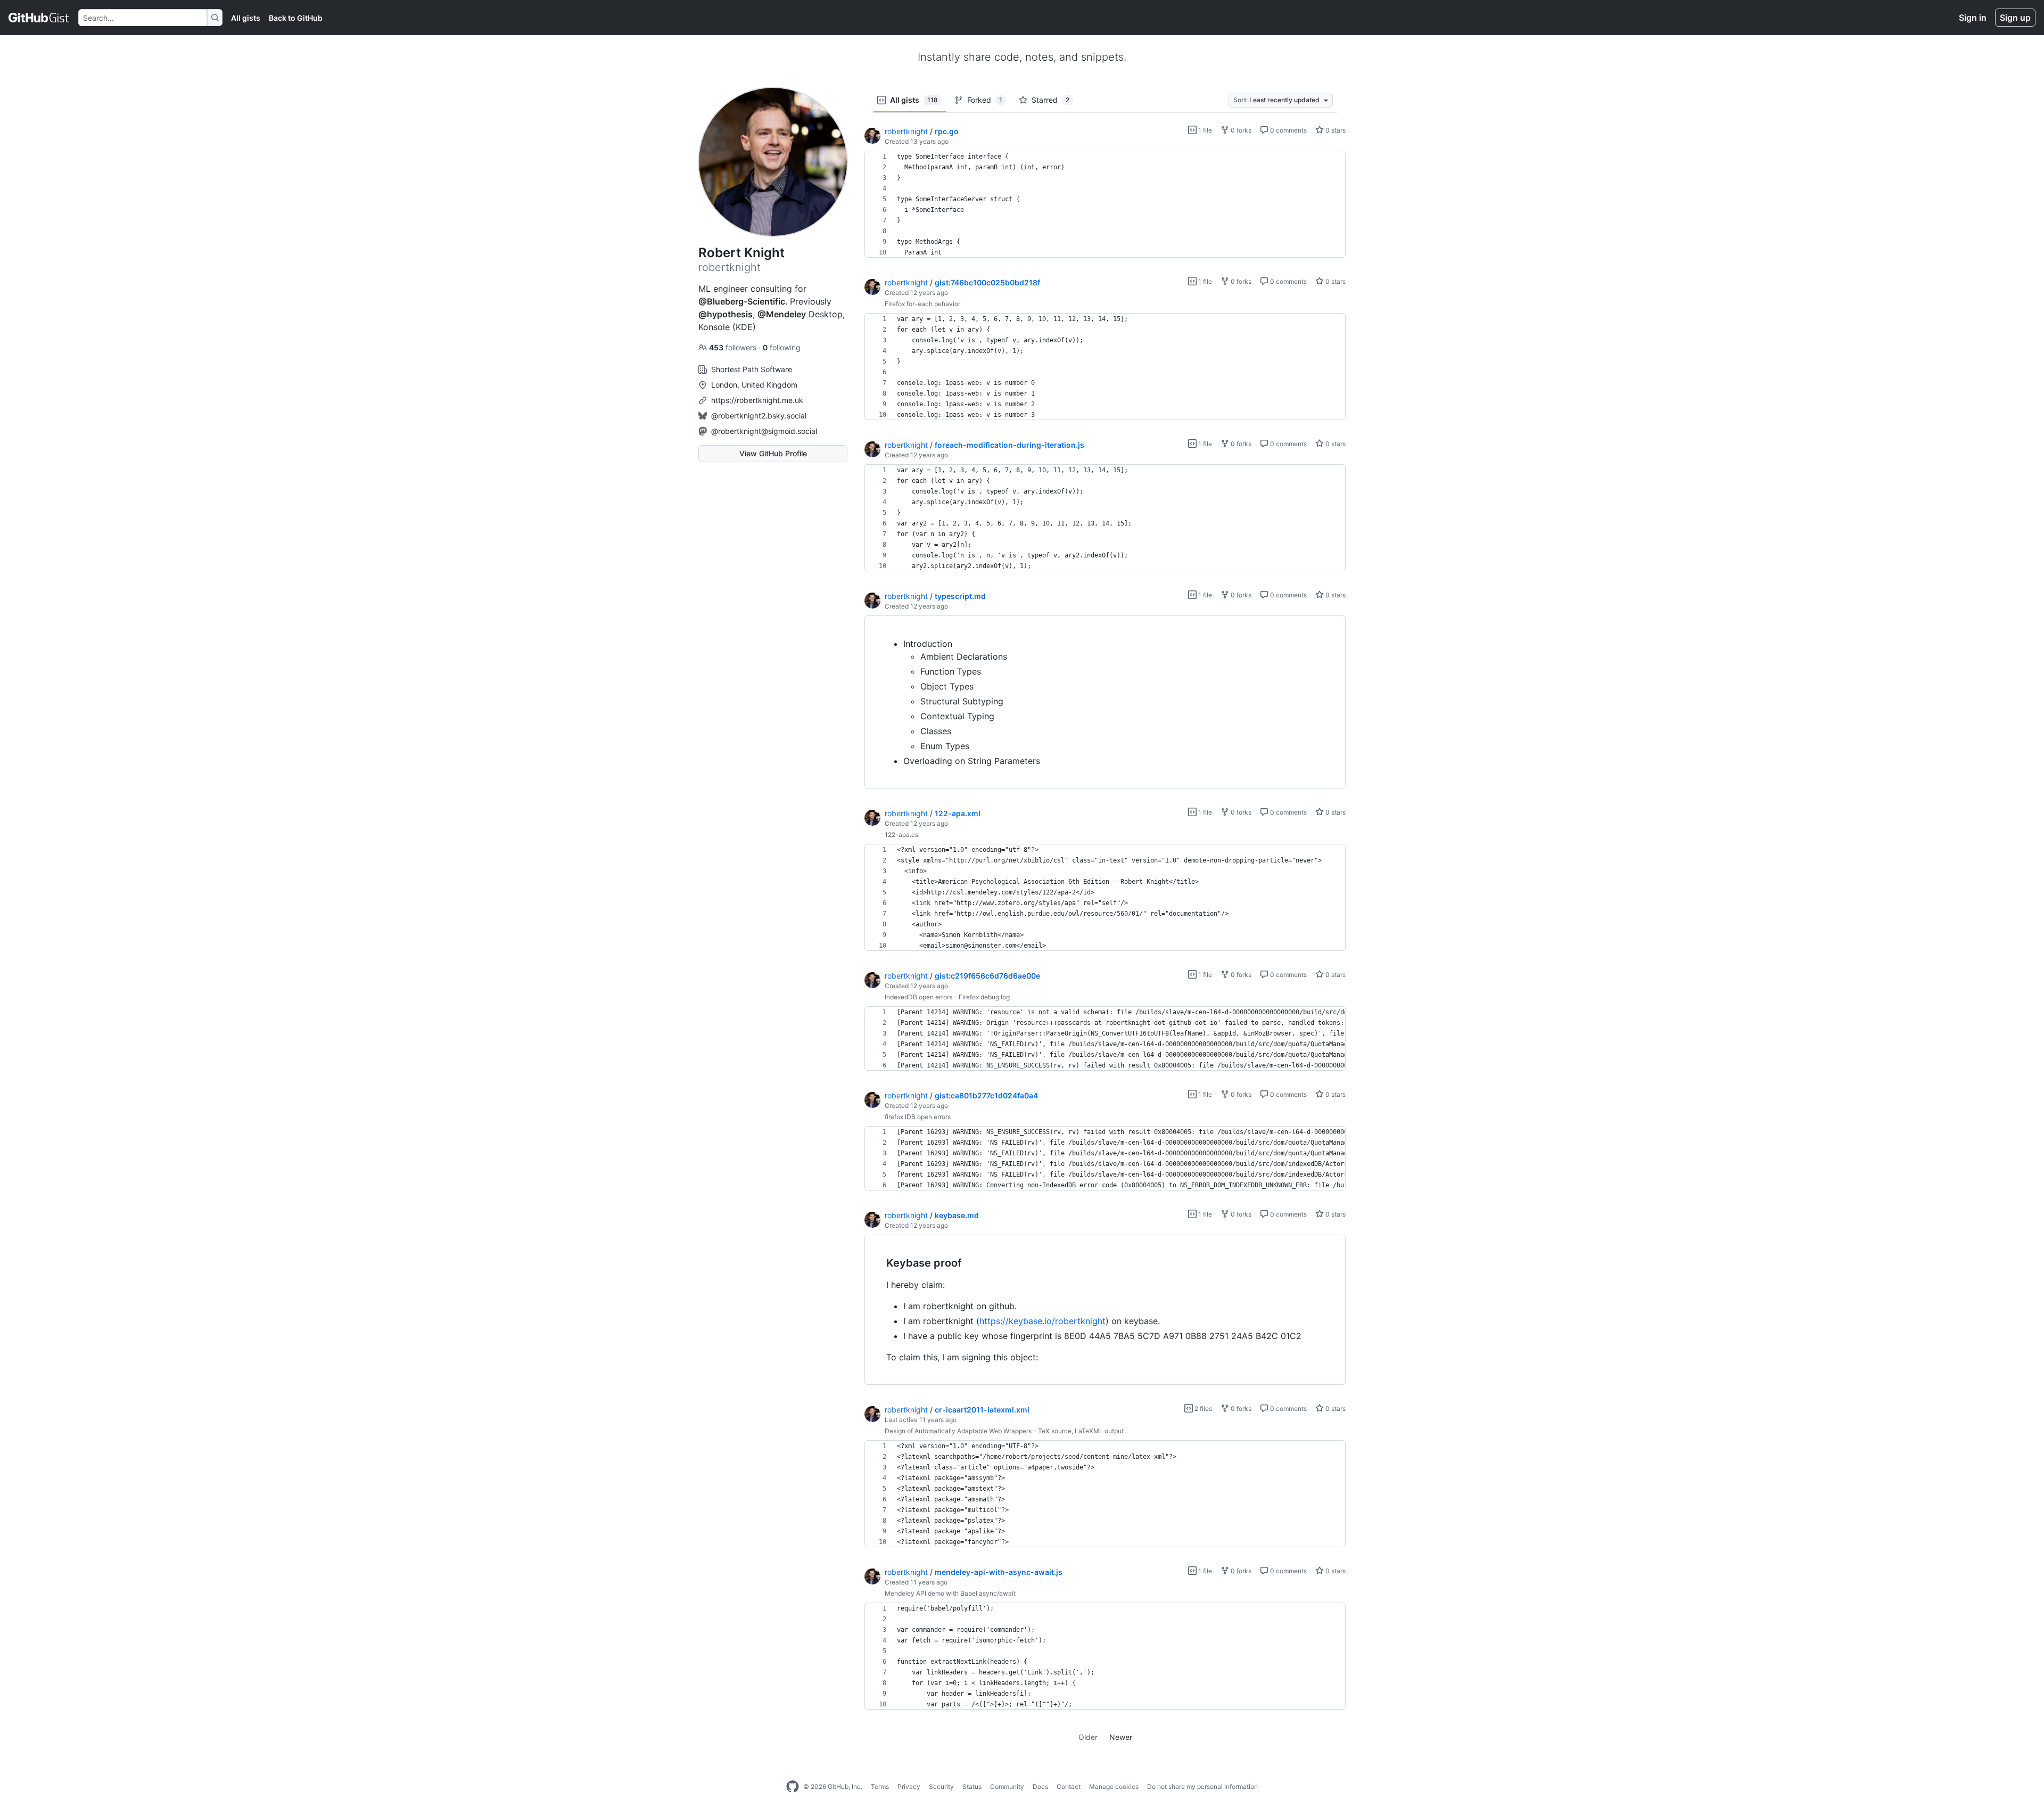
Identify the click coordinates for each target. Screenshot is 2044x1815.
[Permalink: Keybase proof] (879, 1263)
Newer (1121, 1737)
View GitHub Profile (773, 453)
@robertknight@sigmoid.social (764, 431)
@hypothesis (726, 314)
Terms (880, 1787)
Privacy (909, 1787)
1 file (1204, 130)
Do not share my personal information (1202, 1787)
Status (972, 1787)
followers (734, 347)
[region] (1105, 204)
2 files (1202, 1409)
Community (1007, 1787)
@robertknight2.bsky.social (759, 416)
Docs (1040, 1787)
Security (941, 1787)
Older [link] (1088, 1737)
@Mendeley (782, 314)
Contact (1069, 1787)
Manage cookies (1114, 1787)
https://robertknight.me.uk (757, 400)
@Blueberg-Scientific (742, 301)
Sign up (2015, 18)
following (782, 347)
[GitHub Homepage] (793, 1787)
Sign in (1973, 18)
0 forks (1240, 130)
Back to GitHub (296, 18)
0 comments (1288, 130)
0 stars (1335, 130)
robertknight (906, 131)
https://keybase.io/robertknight (1042, 1321)
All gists (246, 18)
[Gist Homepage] (39, 18)
